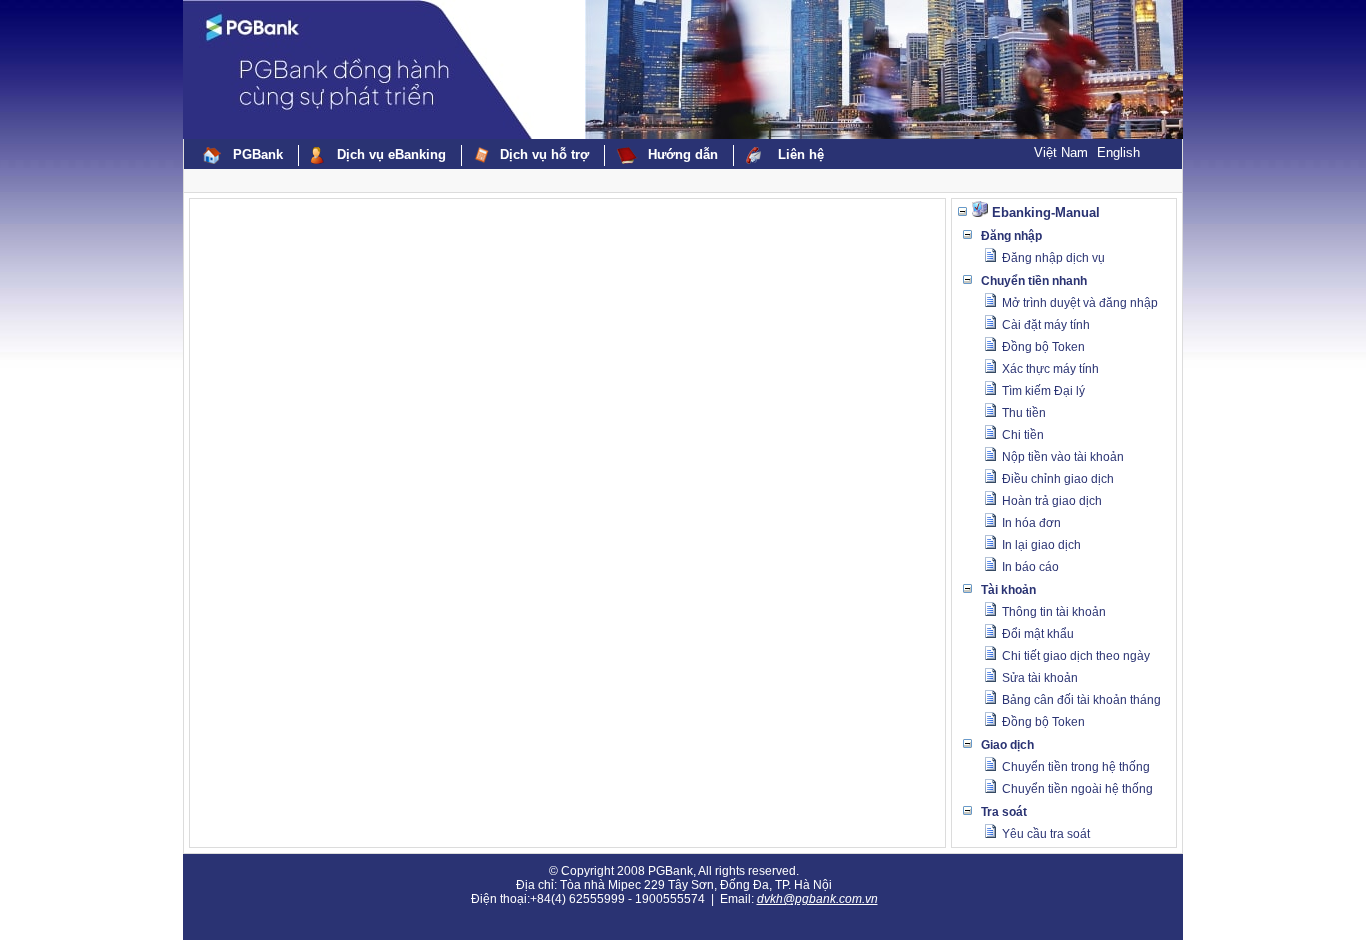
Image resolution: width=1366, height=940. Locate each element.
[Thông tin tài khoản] (990, 613)
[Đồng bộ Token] (990, 348)
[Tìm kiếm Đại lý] (990, 392)
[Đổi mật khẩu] (990, 635)
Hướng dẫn (683, 154)
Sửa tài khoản (1040, 678)
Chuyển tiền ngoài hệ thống (1077, 789)
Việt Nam (1061, 152)
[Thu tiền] (990, 414)
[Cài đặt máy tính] (990, 326)
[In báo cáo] (990, 568)
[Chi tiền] (990, 436)
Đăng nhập (1011, 236)
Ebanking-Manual (1046, 212)
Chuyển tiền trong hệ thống (1076, 767)
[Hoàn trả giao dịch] (990, 502)
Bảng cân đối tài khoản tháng (1081, 700)
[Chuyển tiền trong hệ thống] (990, 768)
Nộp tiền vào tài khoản (1063, 457)
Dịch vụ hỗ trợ (544, 154)
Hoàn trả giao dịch (1052, 501)
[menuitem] (245, 155)
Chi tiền (1023, 435)
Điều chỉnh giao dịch (1058, 479)
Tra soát (1004, 812)
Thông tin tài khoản (1054, 612)
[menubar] (515, 155)
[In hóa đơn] (990, 524)
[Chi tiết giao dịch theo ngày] (990, 657)
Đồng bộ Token (1043, 347)
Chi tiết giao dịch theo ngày (1076, 656)
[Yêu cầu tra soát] (990, 835)
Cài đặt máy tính (1046, 325)
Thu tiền (1024, 413)
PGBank (258, 154)
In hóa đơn (1031, 523)
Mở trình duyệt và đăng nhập (1080, 303)
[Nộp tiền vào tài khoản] (990, 458)
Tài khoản (1008, 590)
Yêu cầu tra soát (1046, 834)
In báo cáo (1030, 567)
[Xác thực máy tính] (990, 370)
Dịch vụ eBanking (391, 154)
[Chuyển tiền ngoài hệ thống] (990, 790)
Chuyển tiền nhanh (1034, 281)
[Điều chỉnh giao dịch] (990, 480)
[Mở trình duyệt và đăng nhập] (990, 304)
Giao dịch (1007, 745)
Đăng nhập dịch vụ (1053, 258)
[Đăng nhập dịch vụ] (990, 259)
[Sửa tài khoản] (990, 679)
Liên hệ (801, 154)
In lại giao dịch (1041, 545)
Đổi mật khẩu (1038, 634)
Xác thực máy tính (1050, 369)
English (1118, 152)
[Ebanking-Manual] (980, 213)
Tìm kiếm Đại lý (1043, 391)
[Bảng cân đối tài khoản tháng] (990, 701)
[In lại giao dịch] (990, 546)
